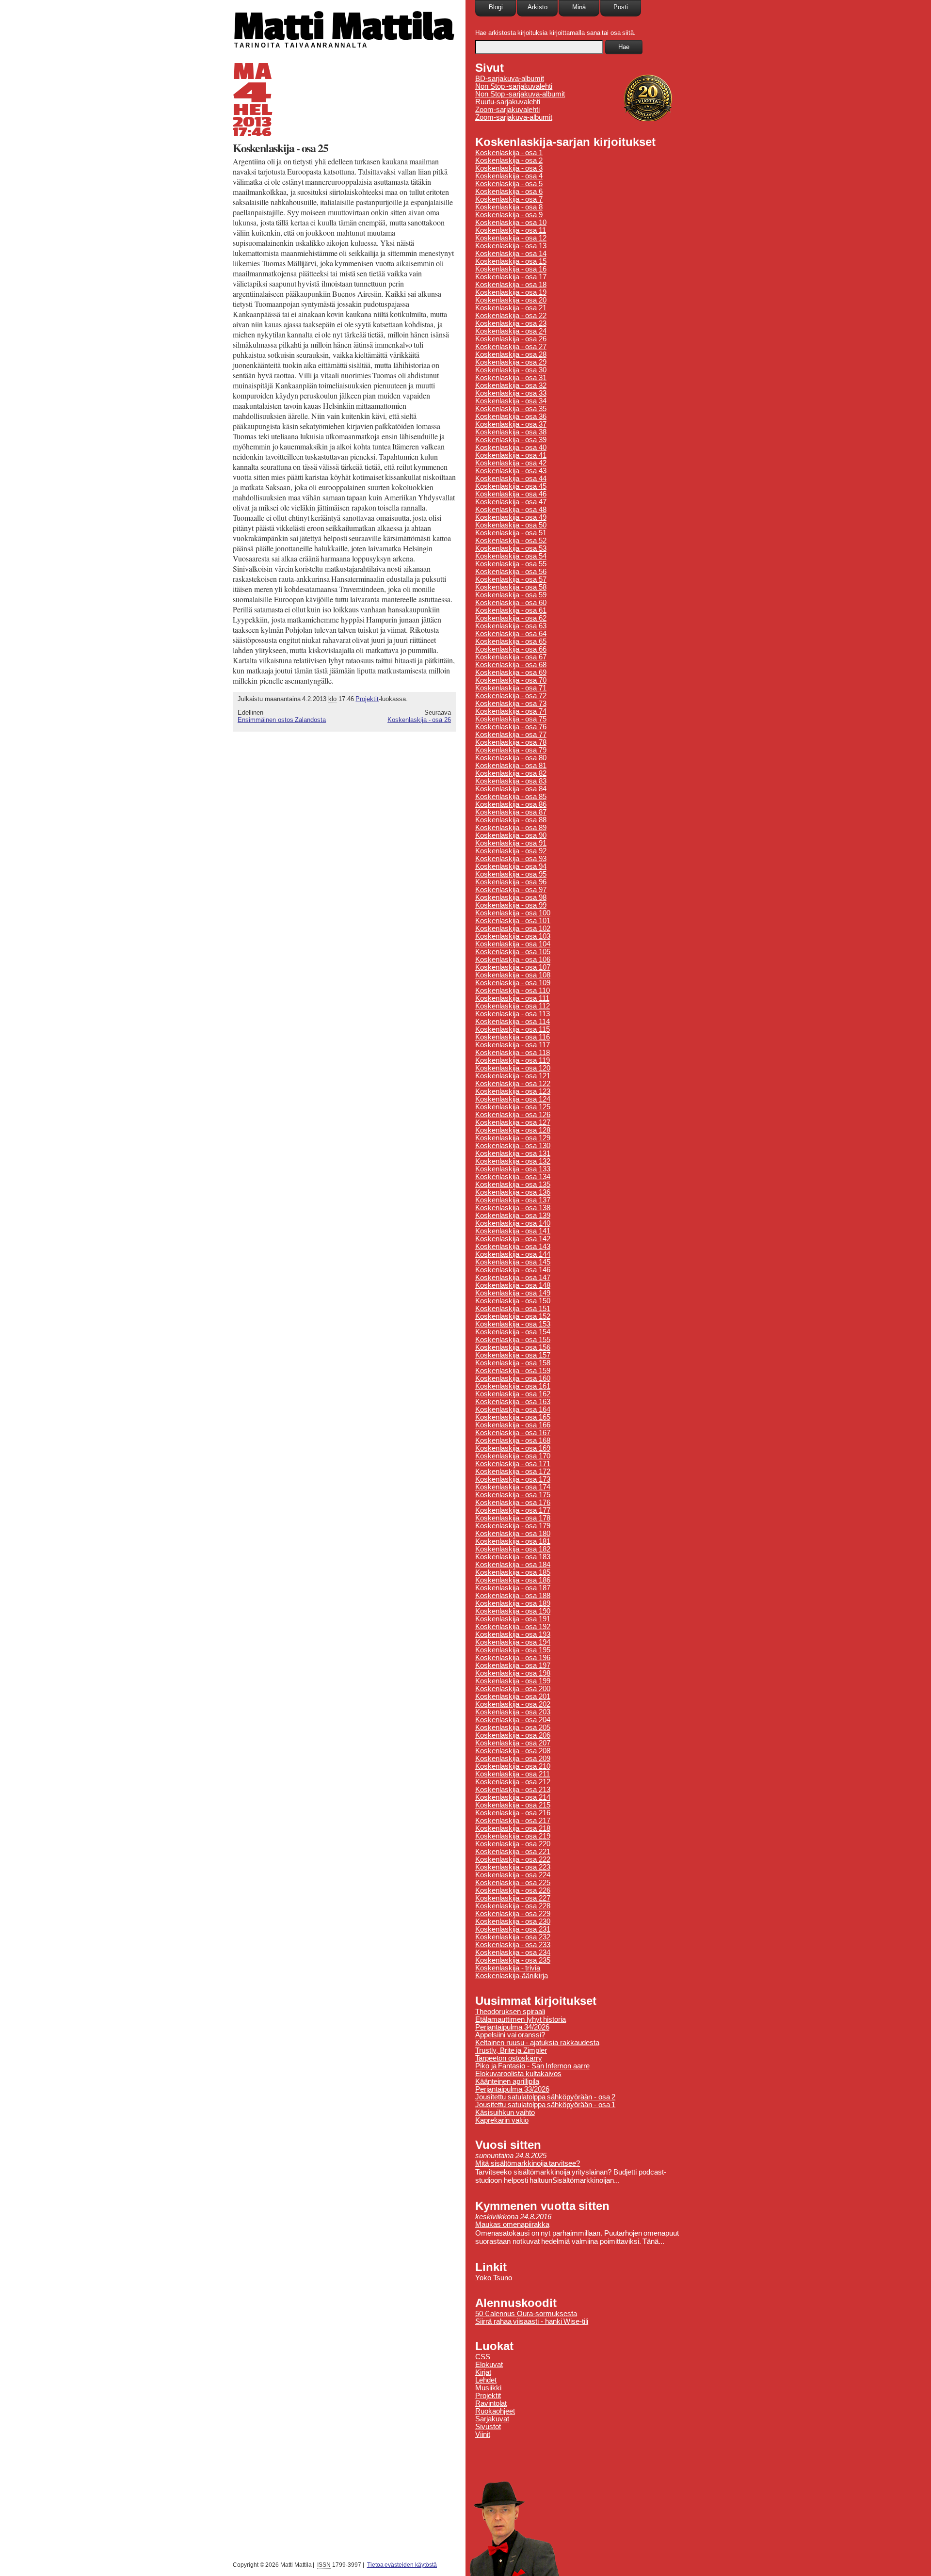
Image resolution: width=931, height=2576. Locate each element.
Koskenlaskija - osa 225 (513, 1883)
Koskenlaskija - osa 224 (513, 1875)
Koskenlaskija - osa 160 (513, 1378)
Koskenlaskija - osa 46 (511, 494)
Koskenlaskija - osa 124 (513, 1099)
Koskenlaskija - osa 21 (511, 308)
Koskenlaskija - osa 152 (513, 1316)
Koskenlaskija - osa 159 (513, 1371)
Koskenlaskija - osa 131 (513, 1153)
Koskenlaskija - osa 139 (513, 1216)
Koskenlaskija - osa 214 (513, 1797)
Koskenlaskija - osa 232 (513, 1937)
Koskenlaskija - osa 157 (513, 1355)
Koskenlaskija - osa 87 (511, 812)
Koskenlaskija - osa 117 (513, 1045)
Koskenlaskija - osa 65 (511, 641)
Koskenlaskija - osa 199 (513, 1681)
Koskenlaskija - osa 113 (513, 1014)
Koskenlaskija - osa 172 (513, 1472)
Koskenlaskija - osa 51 (511, 533)
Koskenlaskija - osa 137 (513, 1200)
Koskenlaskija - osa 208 (513, 1751)
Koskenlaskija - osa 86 (511, 804)
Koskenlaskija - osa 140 (513, 1223)
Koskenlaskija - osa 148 (513, 1285)
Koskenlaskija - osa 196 (513, 1658)
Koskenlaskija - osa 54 (511, 556)
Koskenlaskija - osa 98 (511, 897)
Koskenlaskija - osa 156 (513, 1347)
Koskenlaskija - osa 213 (513, 1790)
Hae (624, 47)
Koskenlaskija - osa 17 (511, 277)
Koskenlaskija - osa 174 (513, 1487)
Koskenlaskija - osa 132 (513, 1161)
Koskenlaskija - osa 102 (513, 928)
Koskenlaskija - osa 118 (513, 1053)
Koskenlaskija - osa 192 (513, 1627)
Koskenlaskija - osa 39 (511, 440)
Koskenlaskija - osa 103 (513, 936)
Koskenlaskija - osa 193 (513, 1634)
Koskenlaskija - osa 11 (511, 230)
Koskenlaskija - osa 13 (511, 246)
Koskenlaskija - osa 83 (511, 781)
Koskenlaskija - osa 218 (513, 1828)
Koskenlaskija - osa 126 (513, 1115)
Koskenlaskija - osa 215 (513, 1805)
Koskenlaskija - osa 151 (513, 1309)
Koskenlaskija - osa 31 (511, 378)
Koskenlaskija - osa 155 (513, 1340)
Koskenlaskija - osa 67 (511, 657)
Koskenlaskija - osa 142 (513, 1239)
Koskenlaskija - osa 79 (511, 750)
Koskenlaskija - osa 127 (513, 1122)
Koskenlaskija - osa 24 (511, 331)
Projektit (367, 699)
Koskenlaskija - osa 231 (513, 1929)
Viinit (483, 2434)
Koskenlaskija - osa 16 (511, 269)
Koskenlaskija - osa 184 (513, 1565)
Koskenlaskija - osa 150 (513, 1301)
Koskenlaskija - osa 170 (513, 1456)
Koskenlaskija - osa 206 (513, 1735)
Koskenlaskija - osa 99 (511, 905)
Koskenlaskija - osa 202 (513, 1704)
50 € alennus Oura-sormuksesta (526, 2314)
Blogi (496, 7)
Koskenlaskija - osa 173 (513, 1479)
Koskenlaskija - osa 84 (511, 789)
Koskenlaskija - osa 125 (513, 1107)
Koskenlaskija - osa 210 (513, 1766)
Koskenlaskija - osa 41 (511, 455)
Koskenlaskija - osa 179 (513, 1526)
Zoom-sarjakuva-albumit (514, 117)
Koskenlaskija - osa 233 (513, 1945)
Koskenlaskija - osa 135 (513, 1184)
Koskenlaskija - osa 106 (513, 960)
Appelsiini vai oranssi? (510, 2035)
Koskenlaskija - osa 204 (513, 1720)
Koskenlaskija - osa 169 (513, 1448)
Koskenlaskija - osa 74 (511, 711)
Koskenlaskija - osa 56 (511, 572)
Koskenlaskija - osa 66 (511, 649)
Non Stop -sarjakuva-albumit (520, 94)
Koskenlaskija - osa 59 (511, 595)
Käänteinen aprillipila (507, 2081)
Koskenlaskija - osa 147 (513, 1278)
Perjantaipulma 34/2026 (512, 2027)
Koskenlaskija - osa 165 (513, 1417)
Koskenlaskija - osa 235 (513, 1960)
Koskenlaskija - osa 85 (511, 797)
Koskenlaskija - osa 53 (511, 548)
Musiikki (488, 2388)
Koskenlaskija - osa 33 (511, 393)
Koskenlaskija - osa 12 (511, 238)
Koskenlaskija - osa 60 (511, 603)
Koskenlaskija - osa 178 (513, 1518)
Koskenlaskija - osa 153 (513, 1324)
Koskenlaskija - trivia (508, 1968)
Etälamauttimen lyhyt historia (521, 2019)
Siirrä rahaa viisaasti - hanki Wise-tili (532, 2321)
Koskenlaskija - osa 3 (509, 168)
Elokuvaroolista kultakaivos (518, 2074)
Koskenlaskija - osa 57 (511, 579)
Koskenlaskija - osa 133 (513, 1169)
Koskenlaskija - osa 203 (513, 1712)
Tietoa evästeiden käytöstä (402, 2565)
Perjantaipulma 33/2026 (512, 2089)
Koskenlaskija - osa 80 (511, 758)
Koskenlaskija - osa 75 (511, 719)
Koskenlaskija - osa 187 (513, 1588)
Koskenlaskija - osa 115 (513, 1029)
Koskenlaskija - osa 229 (513, 1914)
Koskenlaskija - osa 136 (513, 1192)
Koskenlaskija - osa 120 (513, 1068)
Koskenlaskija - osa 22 (511, 316)
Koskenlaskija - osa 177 (513, 1510)
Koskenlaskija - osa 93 (511, 859)
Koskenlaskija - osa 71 (511, 688)
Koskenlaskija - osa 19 (511, 292)
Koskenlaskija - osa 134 (513, 1177)
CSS (483, 2357)
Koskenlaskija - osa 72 (511, 696)
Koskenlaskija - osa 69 (511, 672)
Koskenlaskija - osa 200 (513, 1689)
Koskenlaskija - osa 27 (511, 347)
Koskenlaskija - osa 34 (511, 401)
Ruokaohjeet (495, 2411)
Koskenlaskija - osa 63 (511, 626)
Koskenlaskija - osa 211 (513, 1774)
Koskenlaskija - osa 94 (511, 866)
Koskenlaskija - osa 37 (511, 424)
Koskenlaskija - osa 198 (513, 1673)
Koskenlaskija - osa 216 (513, 1813)
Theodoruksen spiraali (510, 2012)
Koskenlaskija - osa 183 (513, 1557)
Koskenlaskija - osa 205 (513, 1728)
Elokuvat (489, 2365)
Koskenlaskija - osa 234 (513, 1952)
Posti (621, 7)
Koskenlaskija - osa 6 (509, 192)
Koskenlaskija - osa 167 (513, 1433)
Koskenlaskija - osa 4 (509, 176)
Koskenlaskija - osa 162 (513, 1394)
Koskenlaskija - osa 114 (513, 1022)
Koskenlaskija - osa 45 (511, 486)
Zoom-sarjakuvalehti (507, 110)
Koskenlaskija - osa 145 (513, 1262)
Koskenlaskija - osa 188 (513, 1596)
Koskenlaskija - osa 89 (511, 828)
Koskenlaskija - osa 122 (513, 1084)
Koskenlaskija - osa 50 (511, 525)
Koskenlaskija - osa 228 (513, 1906)
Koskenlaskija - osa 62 (511, 618)
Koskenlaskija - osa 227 (513, 1898)
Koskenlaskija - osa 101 (513, 921)
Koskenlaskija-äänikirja (512, 1976)
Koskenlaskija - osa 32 (511, 385)
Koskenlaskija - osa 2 (509, 160)
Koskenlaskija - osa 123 (513, 1091)
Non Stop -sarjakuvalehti (514, 86)
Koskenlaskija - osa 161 (513, 1386)
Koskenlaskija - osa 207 (513, 1743)
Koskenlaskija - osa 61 (511, 610)
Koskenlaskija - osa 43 (511, 471)
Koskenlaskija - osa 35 (511, 409)
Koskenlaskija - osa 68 (511, 665)
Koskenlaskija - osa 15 (511, 261)
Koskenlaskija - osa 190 (513, 1611)
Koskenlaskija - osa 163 (513, 1402)
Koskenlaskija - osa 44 (511, 479)
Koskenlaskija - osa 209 (513, 1759)
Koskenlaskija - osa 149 (513, 1293)
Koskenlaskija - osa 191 (513, 1619)
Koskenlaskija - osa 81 (511, 766)
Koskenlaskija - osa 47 (511, 502)
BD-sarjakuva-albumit (510, 79)
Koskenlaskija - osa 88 (511, 820)
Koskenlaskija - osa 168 (513, 1440)
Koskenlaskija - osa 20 (511, 300)
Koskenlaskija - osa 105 (513, 952)
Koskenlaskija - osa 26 (419, 720)
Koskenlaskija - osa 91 (511, 843)
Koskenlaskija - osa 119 (513, 1060)
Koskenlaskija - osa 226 (513, 1890)
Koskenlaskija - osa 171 (513, 1464)
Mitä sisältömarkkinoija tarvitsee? (528, 2163)
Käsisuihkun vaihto (505, 2112)
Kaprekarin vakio (502, 2120)
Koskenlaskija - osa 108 (513, 975)
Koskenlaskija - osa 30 (511, 370)
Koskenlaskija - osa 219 (513, 1836)
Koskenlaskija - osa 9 (509, 215)
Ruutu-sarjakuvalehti (508, 102)
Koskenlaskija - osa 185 (513, 1572)
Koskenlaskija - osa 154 (513, 1332)
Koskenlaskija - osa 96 (511, 882)
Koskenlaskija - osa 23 (511, 323)
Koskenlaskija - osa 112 (513, 1006)
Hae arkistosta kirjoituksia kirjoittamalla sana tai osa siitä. (555, 33)
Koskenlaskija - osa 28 (511, 354)
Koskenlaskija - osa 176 (513, 1503)
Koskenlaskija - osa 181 (513, 1541)
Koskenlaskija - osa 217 (513, 1821)
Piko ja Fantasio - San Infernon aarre (532, 2066)
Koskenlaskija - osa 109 (513, 983)
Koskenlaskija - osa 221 (513, 1852)
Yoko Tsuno (494, 2278)
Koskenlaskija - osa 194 (513, 1642)
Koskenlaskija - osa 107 (513, 967)
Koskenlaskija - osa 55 (511, 564)
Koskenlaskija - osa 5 (509, 184)
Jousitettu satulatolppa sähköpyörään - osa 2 (545, 2097)
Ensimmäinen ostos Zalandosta (282, 720)
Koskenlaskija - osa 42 (511, 463)
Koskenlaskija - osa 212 (513, 1782)
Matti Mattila (343, 26)
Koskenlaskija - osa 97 (511, 890)
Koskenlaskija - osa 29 (511, 362)
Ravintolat (491, 2403)
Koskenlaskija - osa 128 (513, 1130)
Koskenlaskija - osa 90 (511, 835)
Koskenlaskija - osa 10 (511, 223)
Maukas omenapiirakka (512, 2224)
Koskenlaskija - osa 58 (511, 587)
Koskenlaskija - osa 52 (511, 541)
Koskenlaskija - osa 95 (511, 874)
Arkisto (538, 7)
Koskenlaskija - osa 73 (511, 704)
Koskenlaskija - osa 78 (511, 742)
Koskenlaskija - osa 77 (511, 735)
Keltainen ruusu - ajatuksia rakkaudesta (537, 2043)
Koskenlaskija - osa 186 (513, 1580)
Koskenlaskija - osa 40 (511, 448)
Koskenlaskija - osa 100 (513, 913)
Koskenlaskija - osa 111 (512, 998)
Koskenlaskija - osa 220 (513, 1844)
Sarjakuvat (492, 2419)
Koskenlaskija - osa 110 (513, 991)
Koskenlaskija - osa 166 (513, 1425)
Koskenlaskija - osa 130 (513, 1146)
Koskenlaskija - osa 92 (511, 851)
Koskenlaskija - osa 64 (511, 634)
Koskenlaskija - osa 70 (511, 680)
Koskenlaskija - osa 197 (513, 1665)
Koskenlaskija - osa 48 (511, 510)
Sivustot (488, 2427)
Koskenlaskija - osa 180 (513, 1534)
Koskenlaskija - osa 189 (513, 1603)
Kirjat (483, 2372)
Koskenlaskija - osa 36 (511, 416)
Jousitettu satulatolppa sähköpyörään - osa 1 (545, 2105)
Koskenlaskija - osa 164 (513, 1409)
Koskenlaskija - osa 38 (511, 432)
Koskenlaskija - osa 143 (513, 1247)
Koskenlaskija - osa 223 (513, 1867)
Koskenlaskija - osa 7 (509, 199)
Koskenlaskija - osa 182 (513, 1549)
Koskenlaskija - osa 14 (511, 254)
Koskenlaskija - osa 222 (513, 1859)
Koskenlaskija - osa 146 (513, 1270)
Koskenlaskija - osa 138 (513, 1208)
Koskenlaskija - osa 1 (509, 153)
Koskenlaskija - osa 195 (513, 1650)
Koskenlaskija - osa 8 (509, 207)
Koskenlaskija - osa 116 (513, 1037)
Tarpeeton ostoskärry (509, 2058)
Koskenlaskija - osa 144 (513, 1254)
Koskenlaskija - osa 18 (511, 285)
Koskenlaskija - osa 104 (513, 944)
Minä (579, 7)
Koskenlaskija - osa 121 (513, 1076)
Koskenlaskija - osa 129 (513, 1138)
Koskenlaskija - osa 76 (511, 727)
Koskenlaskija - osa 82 (511, 773)
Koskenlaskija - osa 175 (513, 1495)
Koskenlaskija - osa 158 (513, 1363)
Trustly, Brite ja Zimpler (511, 2050)
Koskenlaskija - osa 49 (511, 517)
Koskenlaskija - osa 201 (513, 1696)
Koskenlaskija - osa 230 (513, 1921)
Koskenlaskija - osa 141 (513, 1231)
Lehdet (486, 2380)
